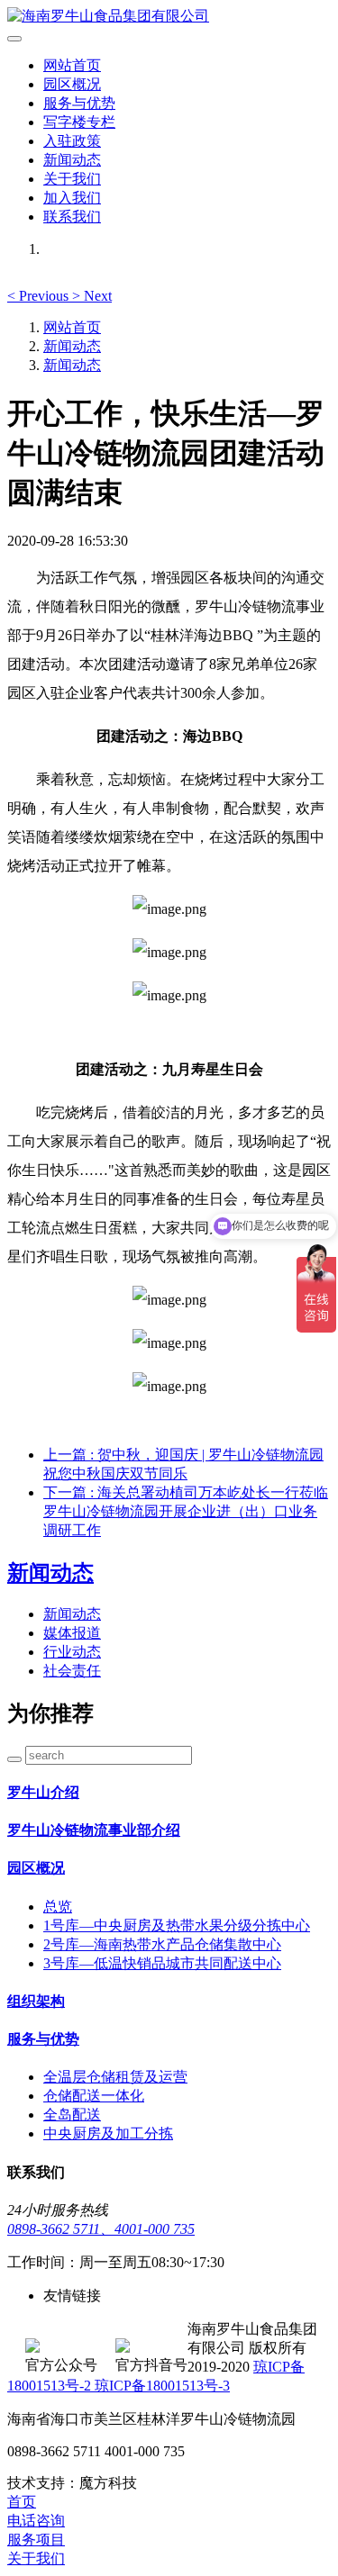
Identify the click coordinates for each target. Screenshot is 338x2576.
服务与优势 (79, 103)
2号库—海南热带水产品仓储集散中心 (162, 1944)
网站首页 (72, 65)
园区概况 (72, 84)
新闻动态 (72, 160)
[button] (40, 296)
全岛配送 (72, 2115)
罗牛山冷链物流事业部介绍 (94, 1830)
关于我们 (72, 179)
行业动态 (72, 1652)
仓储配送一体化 (94, 2096)
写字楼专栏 (79, 122)
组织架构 (36, 2001)
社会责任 (72, 1671)
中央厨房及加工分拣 (108, 2133)
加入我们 (72, 198)
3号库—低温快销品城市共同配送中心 (162, 1963)
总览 (58, 1907)
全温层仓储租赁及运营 (115, 2077)
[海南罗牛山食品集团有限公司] (169, 17)
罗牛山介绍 (43, 1792)
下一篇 (186, 1511)
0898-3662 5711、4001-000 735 (101, 2229)
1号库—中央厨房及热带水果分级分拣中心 (177, 1925)
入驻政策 (72, 141)
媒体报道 (72, 1633)
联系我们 (72, 217)
